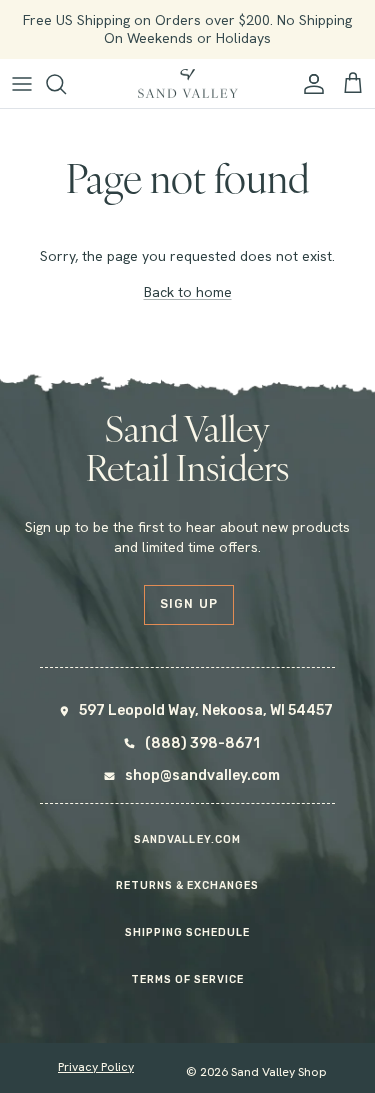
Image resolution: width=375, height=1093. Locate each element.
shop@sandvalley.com (202, 775)
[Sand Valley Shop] (188, 84)
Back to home (188, 292)
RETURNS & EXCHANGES (188, 885)
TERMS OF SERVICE (188, 979)
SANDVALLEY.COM (187, 839)
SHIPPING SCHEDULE (188, 932)
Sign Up (189, 604)
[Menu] (22, 84)
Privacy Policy (96, 1067)
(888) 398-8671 (202, 743)
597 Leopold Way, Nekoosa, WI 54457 (206, 710)
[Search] (66, 84)
